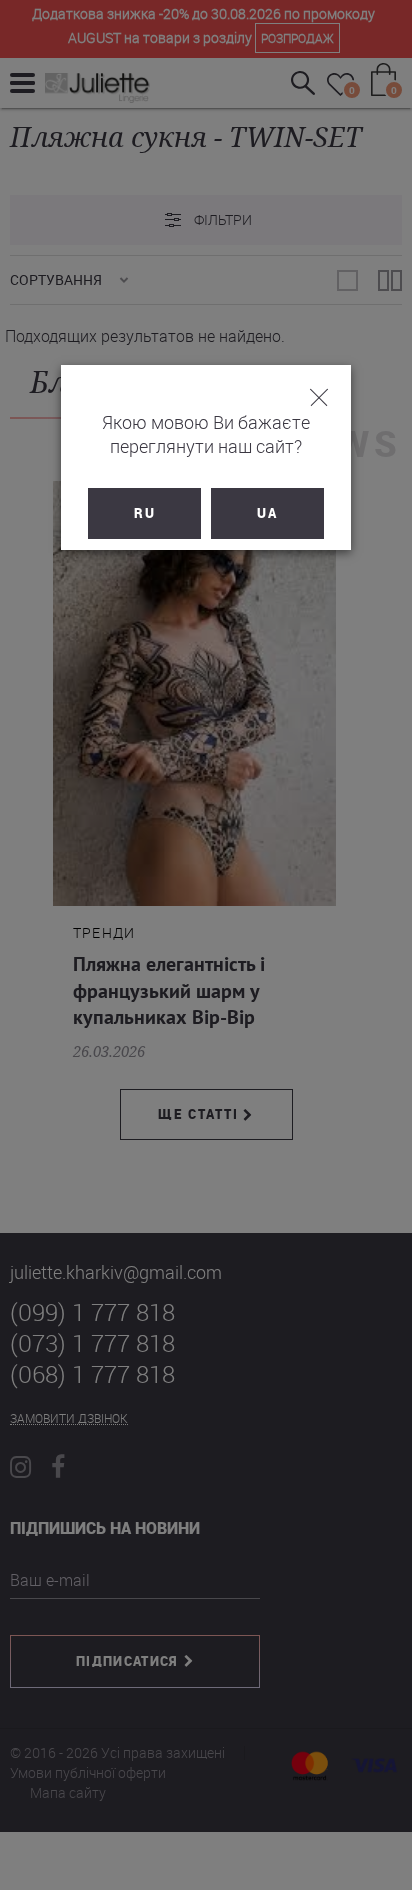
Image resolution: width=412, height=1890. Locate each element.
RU (145, 513)
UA (267, 513)
